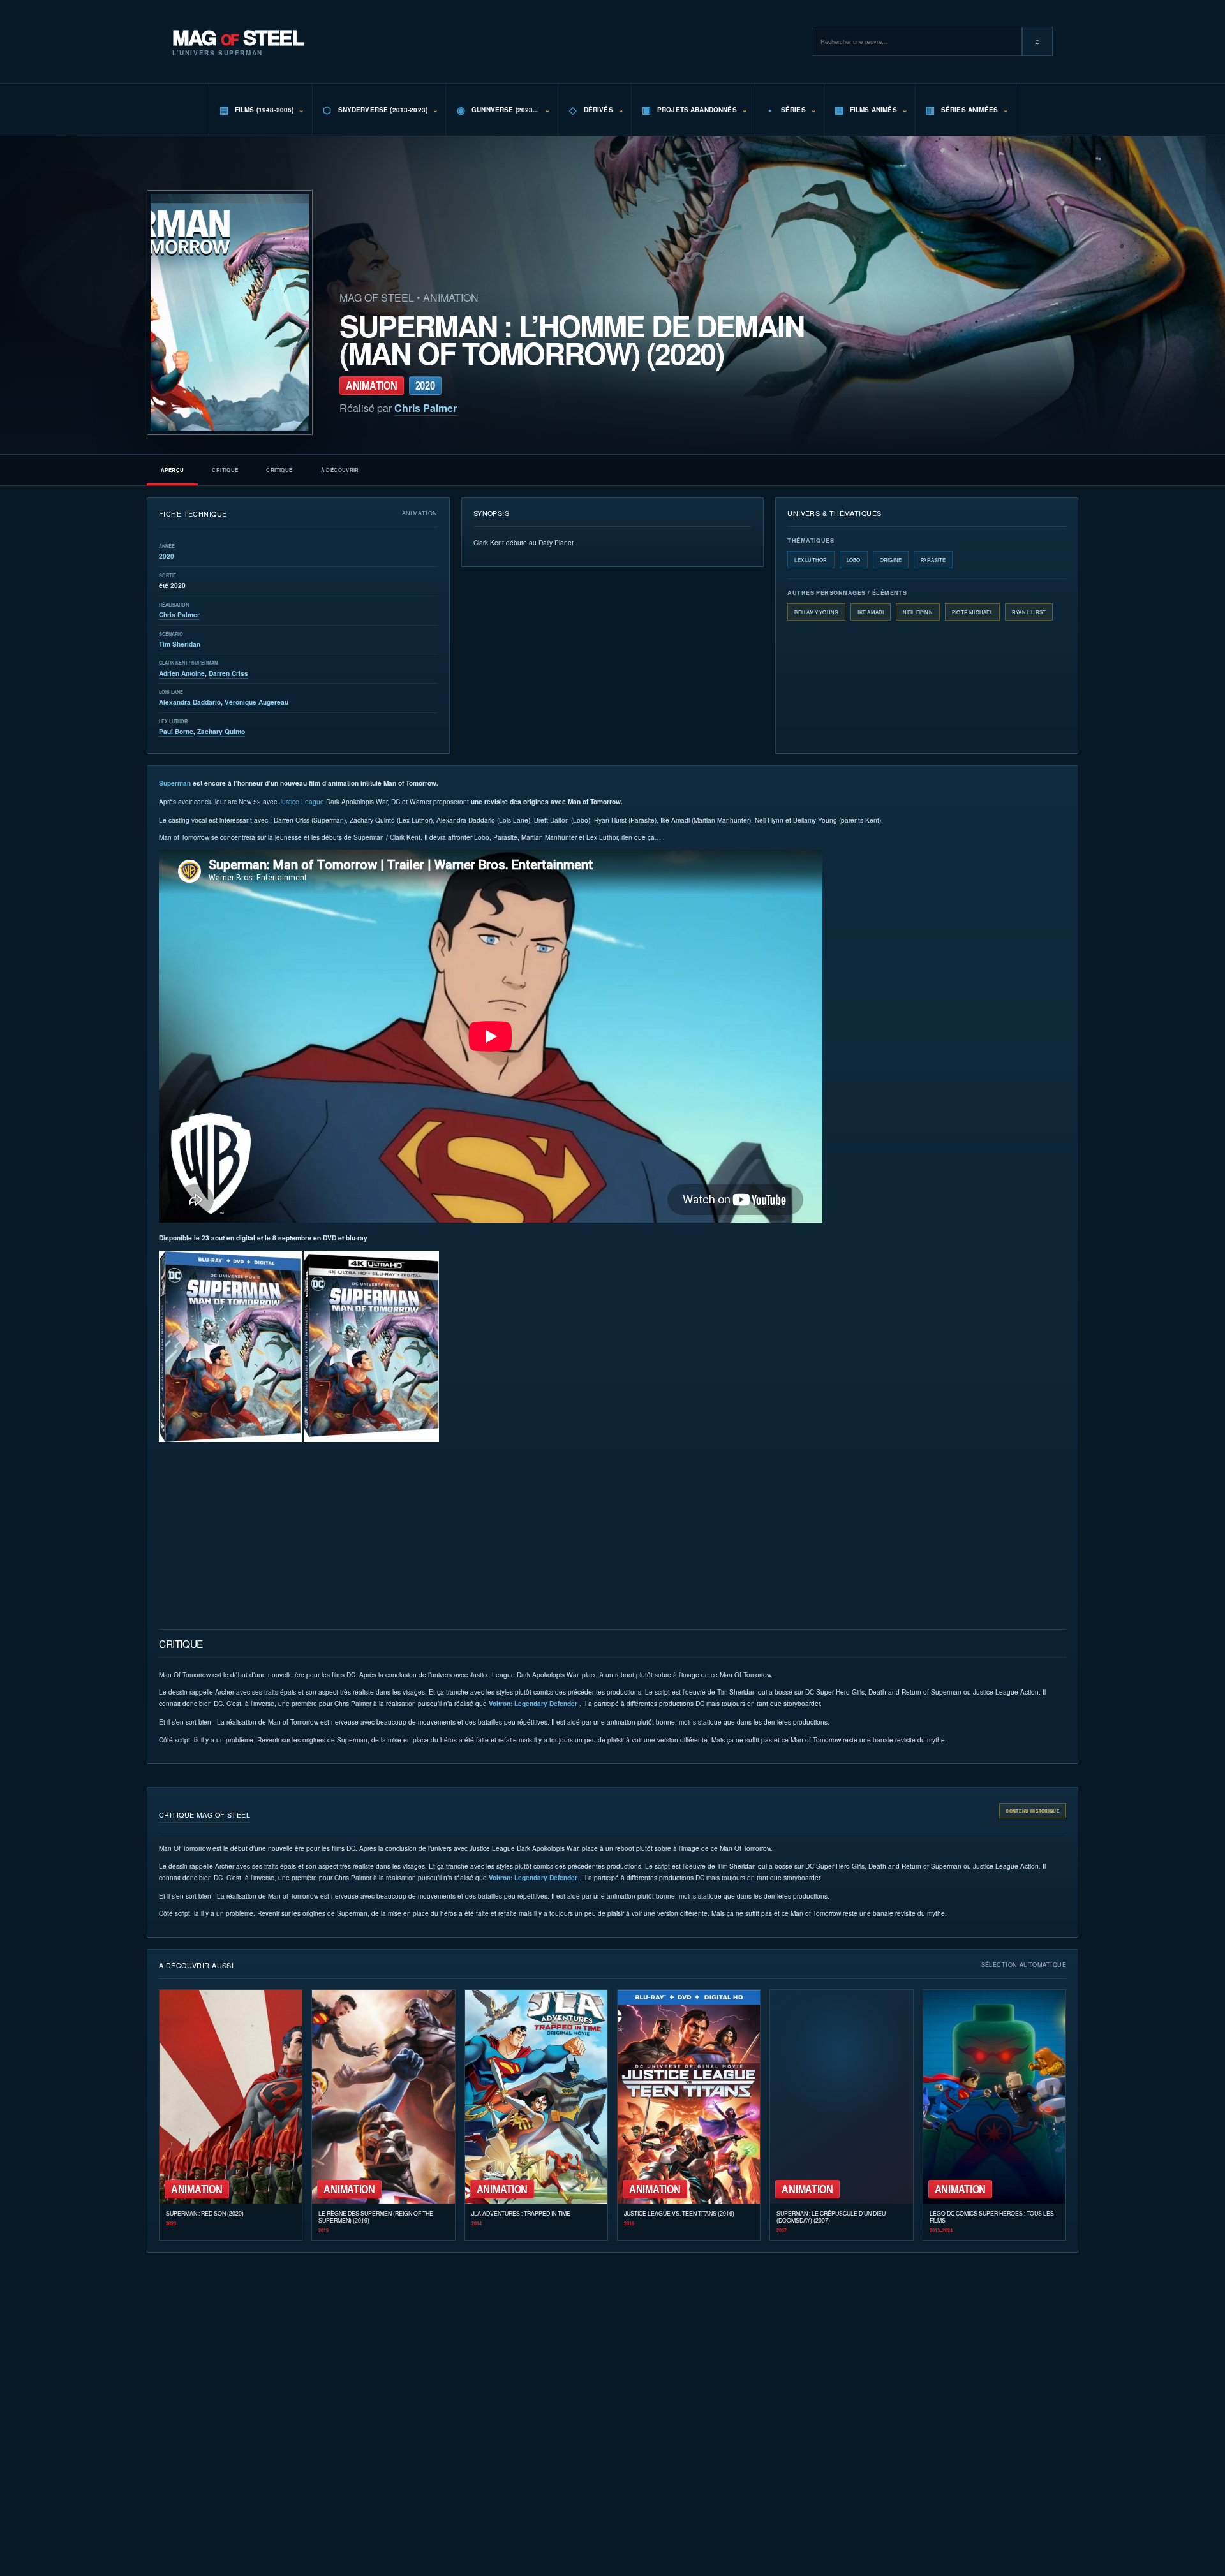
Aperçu (172, 470)
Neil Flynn (917, 612)
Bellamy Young (816, 612)
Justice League (301, 801)
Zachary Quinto (221, 732)
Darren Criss (228, 673)
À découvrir (340, 470)
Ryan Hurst (1029, 612)
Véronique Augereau (256, 702)
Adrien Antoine (182, 673)
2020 (167, 556)
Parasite (933, 560)
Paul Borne (176, 732)
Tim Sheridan (180, 644)
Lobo (854, 560)
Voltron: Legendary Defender (533, 1704)
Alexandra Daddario (190, 702)
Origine (891, 560)
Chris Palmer (426, 408)
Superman (175, 783)
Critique (225, 470)
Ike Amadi (871, 612)
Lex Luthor (811, 560)
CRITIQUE (279, 470)
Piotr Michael (972, 612)
